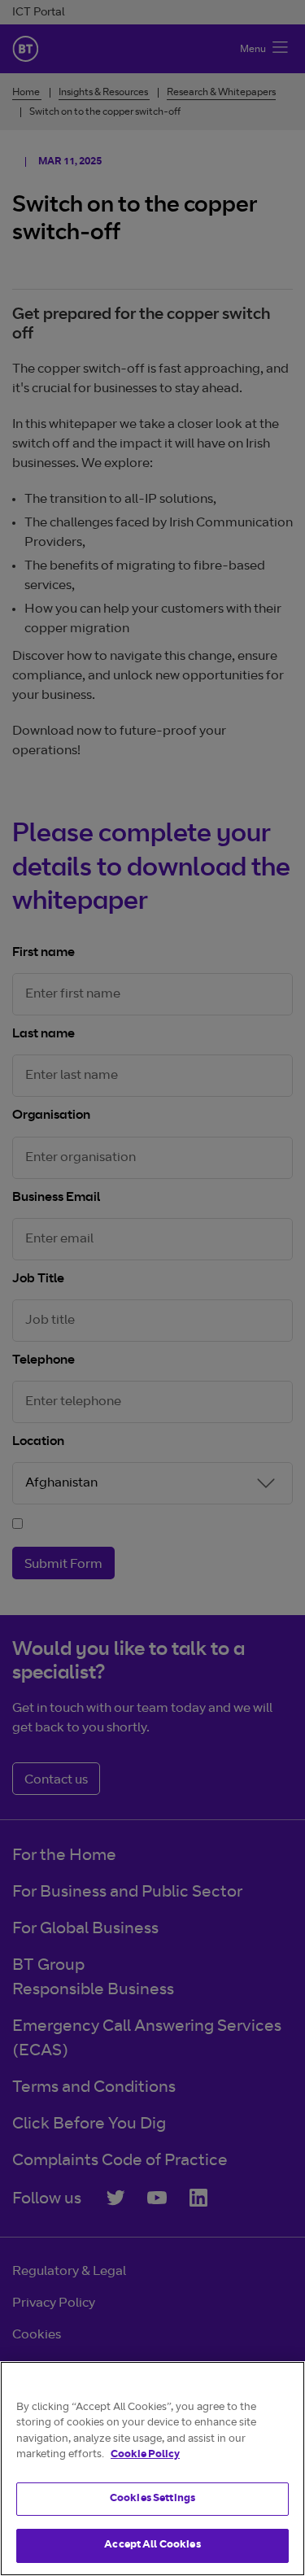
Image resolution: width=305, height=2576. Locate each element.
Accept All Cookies (152, 2545)
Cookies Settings (152, 2499)
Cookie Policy (145, 2455)
